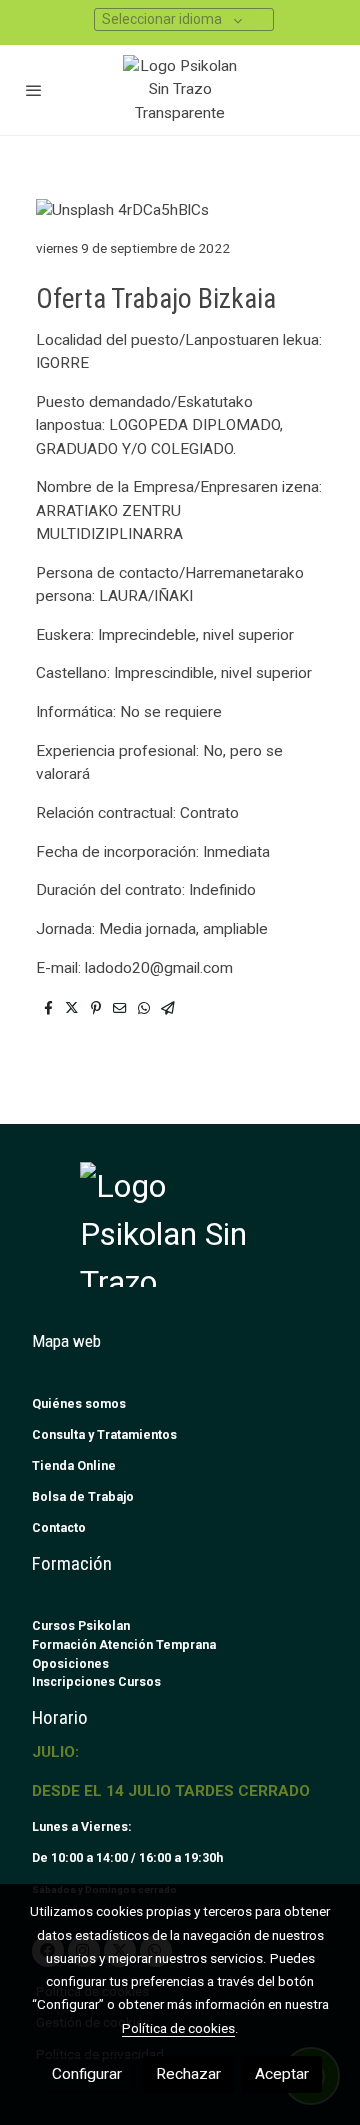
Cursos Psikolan (81, 1625)
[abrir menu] (34, 90)
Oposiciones (70, 1663)
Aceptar (282, 2074)
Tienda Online (74, 1465)
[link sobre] (180, 1236)
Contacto (59, 1527)
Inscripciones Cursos (96, 1681)
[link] (180, 90)
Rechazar (188, 2074)
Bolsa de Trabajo (83, 1496)
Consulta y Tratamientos (104, 1434)
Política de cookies (178, 2028)
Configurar (87, 2074)
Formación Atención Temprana (124, 1644)
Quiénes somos (79, 1403)
